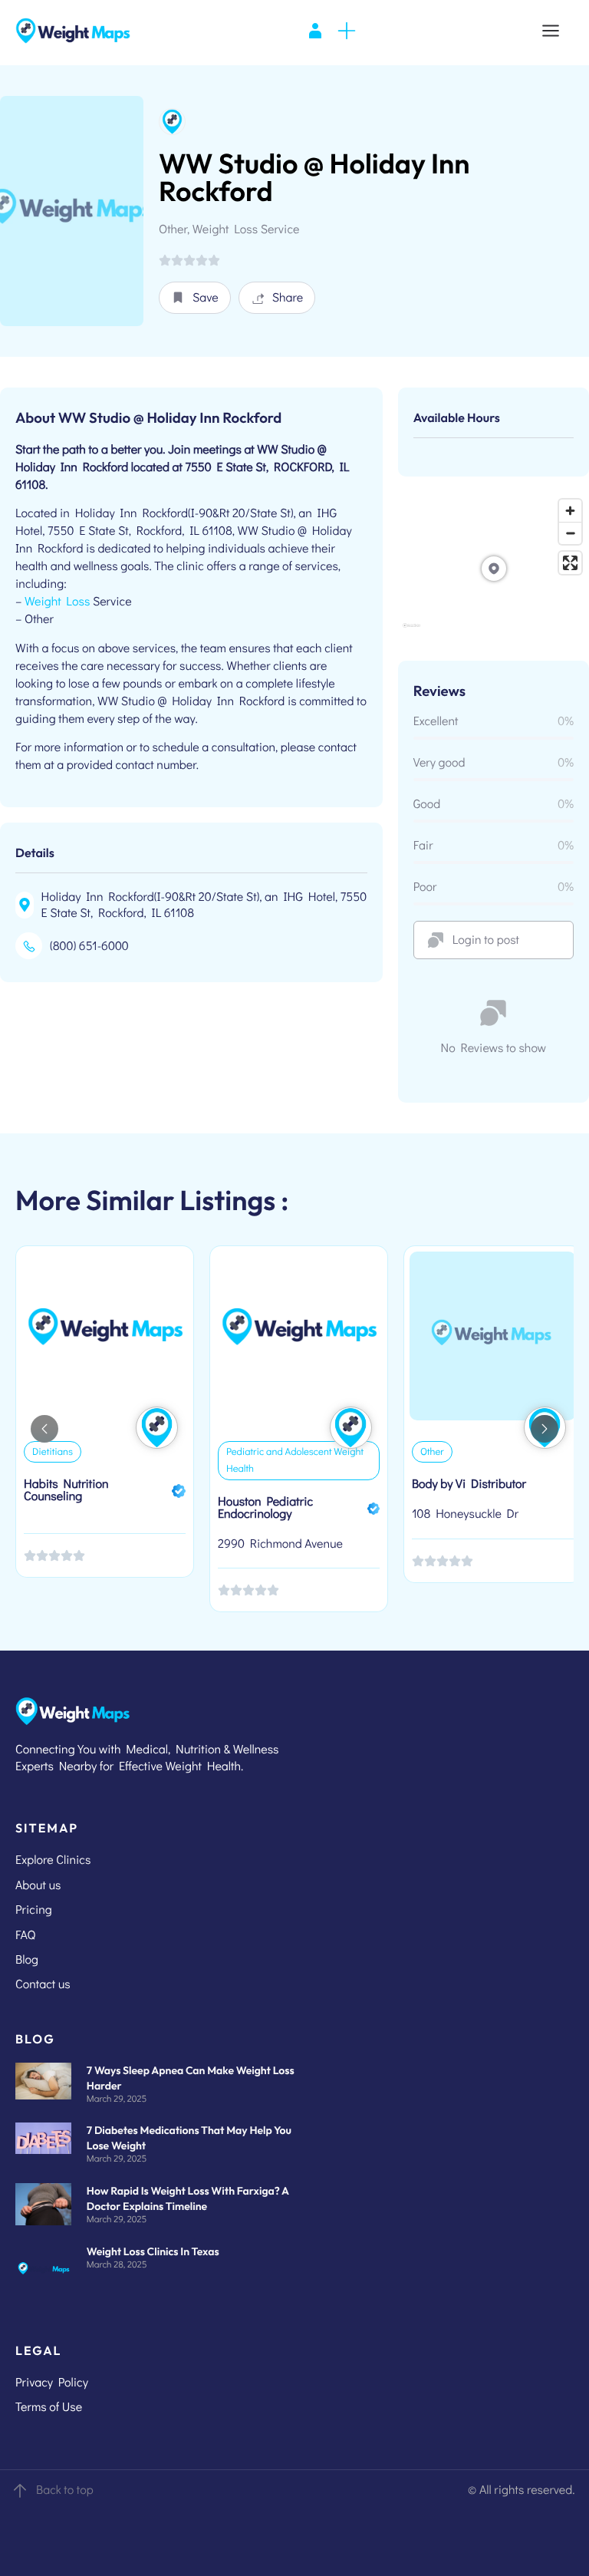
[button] (195, 298)
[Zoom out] (570, 533)
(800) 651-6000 (89, 946)
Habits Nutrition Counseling (66, 1490)
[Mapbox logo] (411, 632)
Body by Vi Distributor (469, 1484)
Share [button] (288, 297)
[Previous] (44, 1429)
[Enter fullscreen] (570, 563)
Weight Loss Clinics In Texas (153, 2251)
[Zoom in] (570, 511)
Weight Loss (57, 601)
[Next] (545, 1429)
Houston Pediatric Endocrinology (265, 1507)
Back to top (65, 2490)
